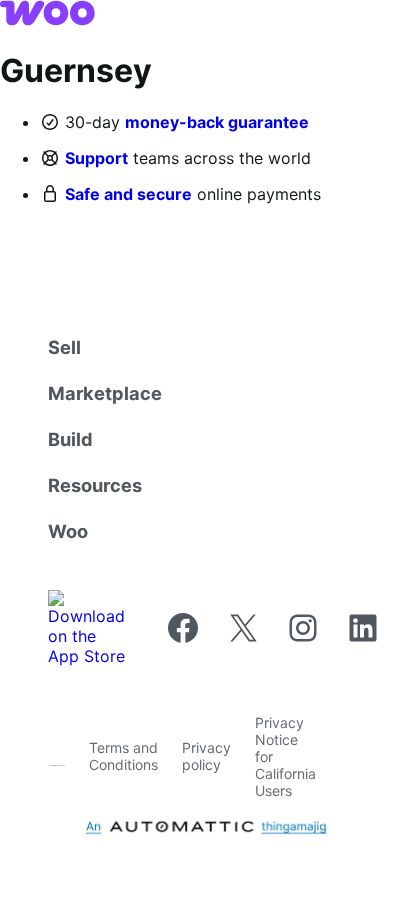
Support (96, 158)
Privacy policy (206, 756)
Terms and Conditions (123, 756)
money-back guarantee (217, 122)
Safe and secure (128, 194)
